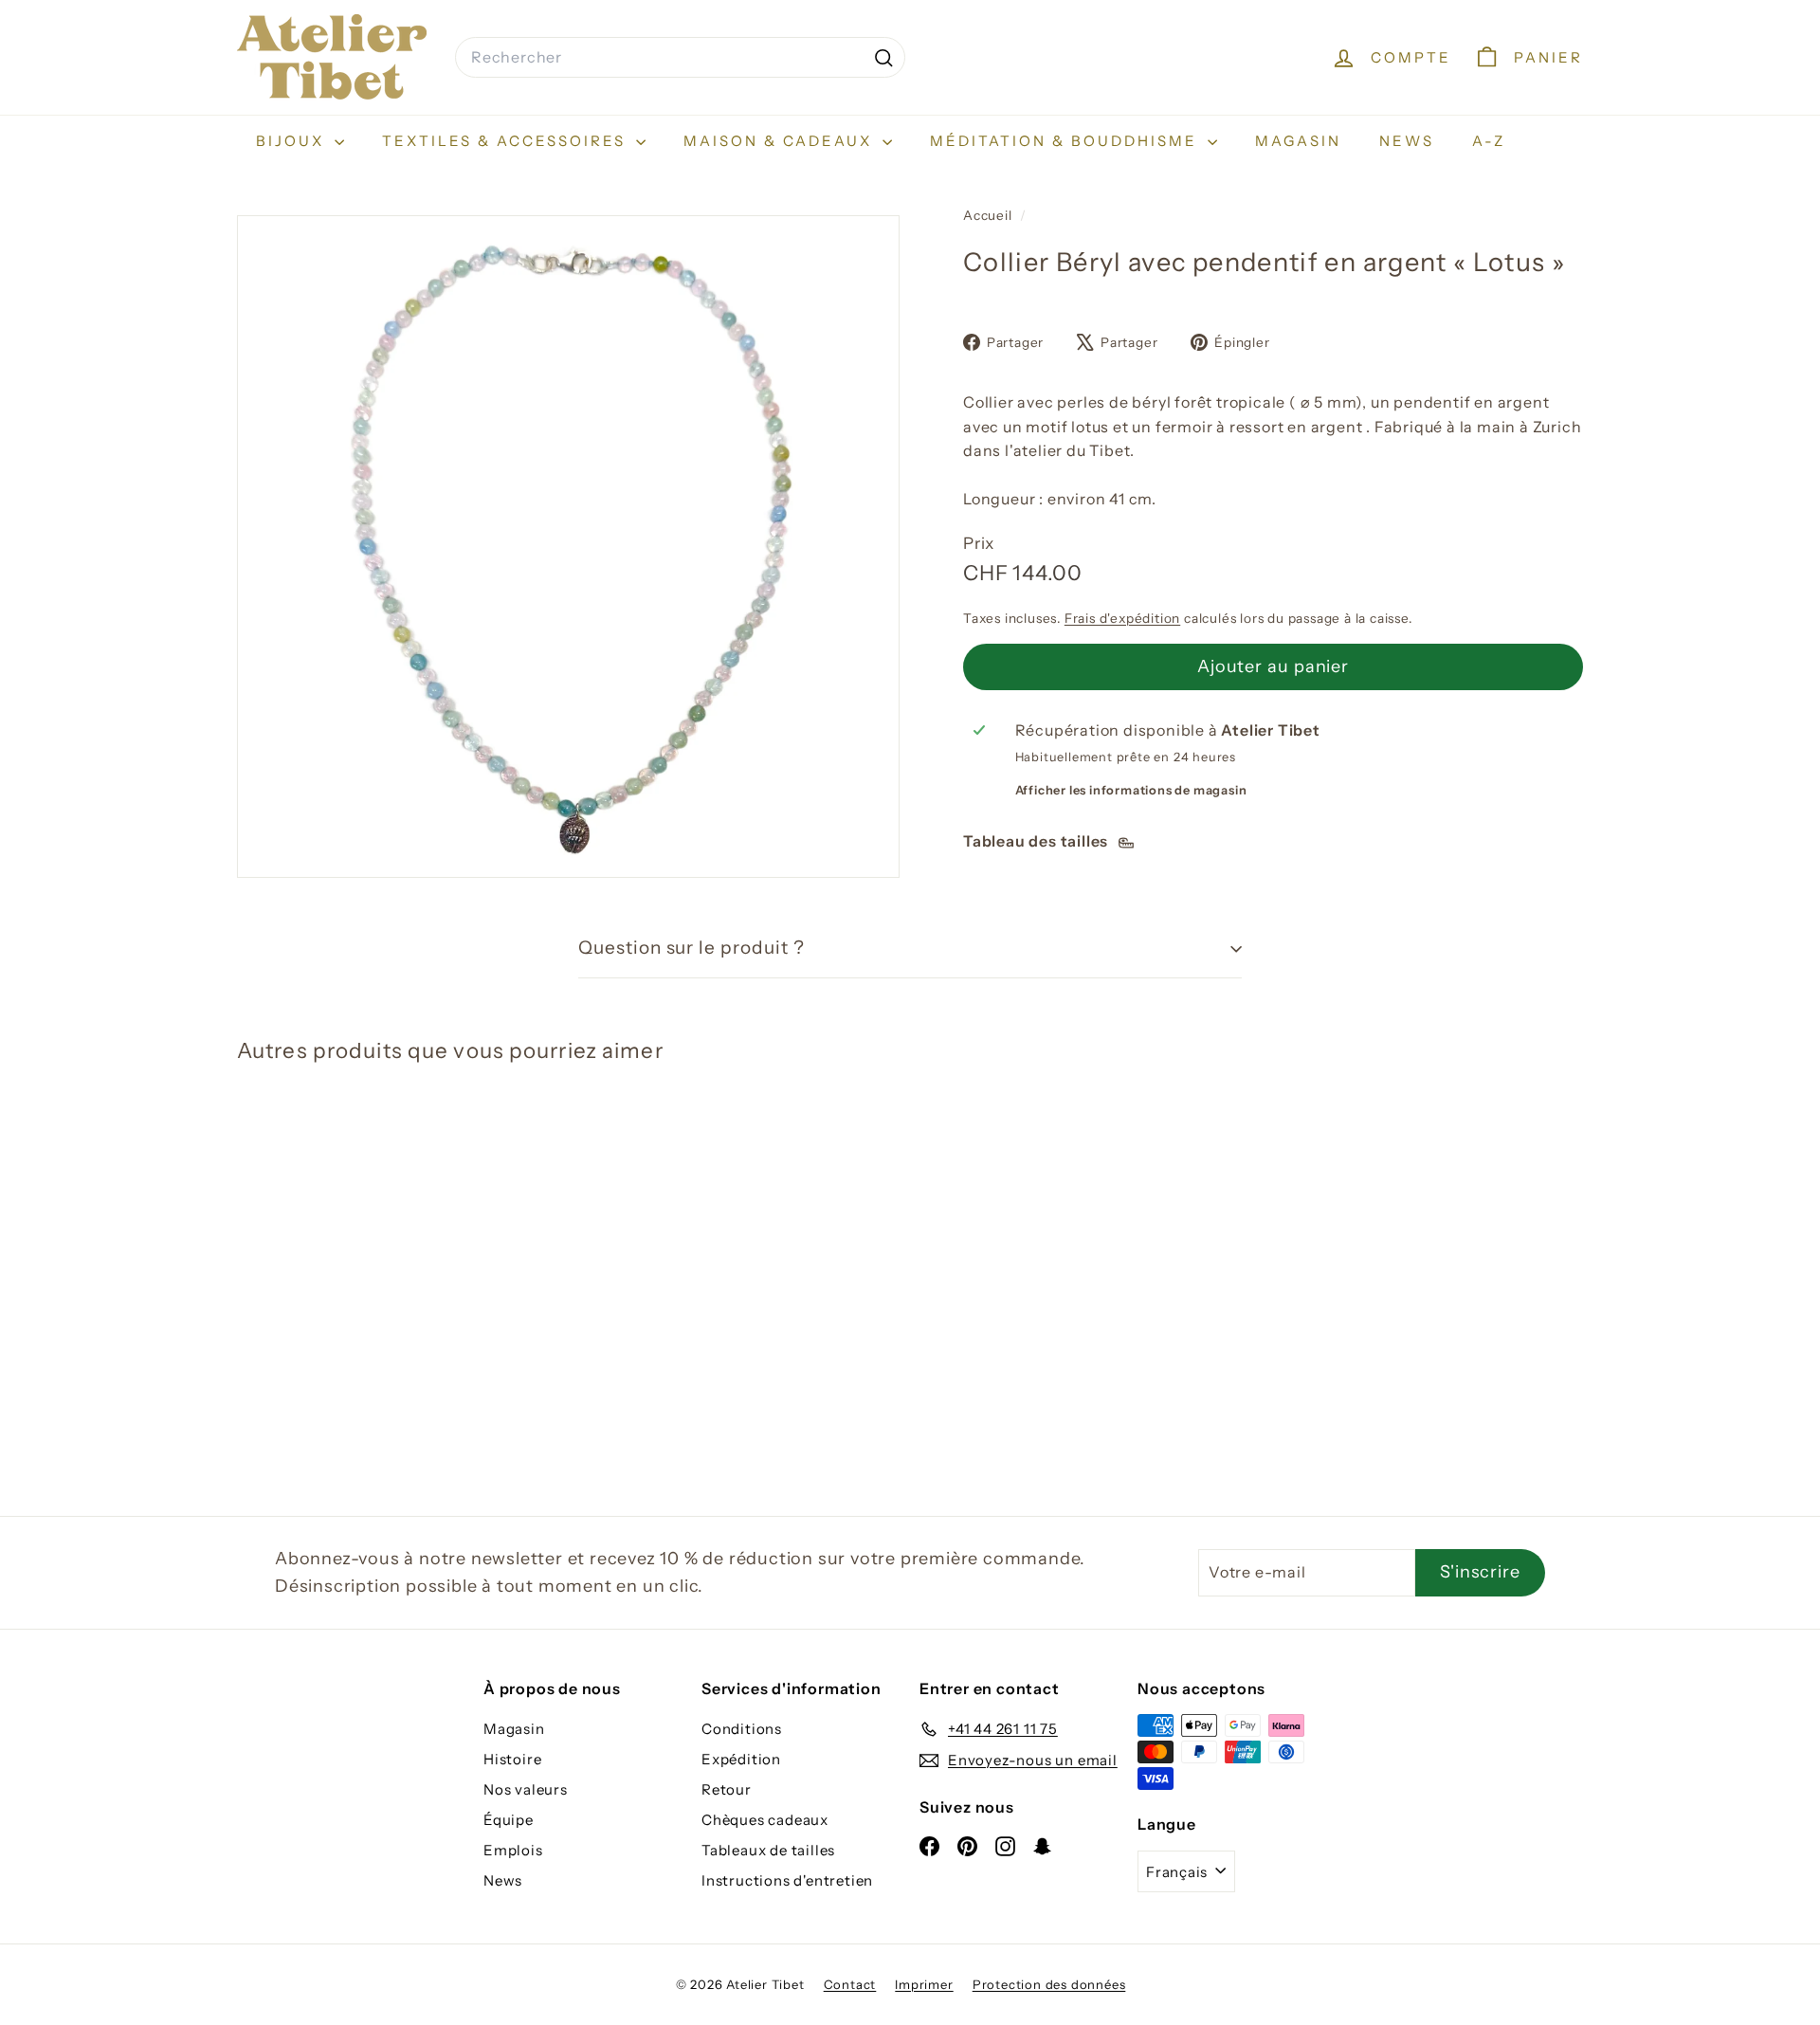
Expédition (741, 1759)
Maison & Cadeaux (781, 141)
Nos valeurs (526, 1789)
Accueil (989, 215)
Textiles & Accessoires (507, 141)
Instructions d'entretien (787, 1880)
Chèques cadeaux (765, 1820)
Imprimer (924, 1984)
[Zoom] (568, 547)
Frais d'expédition (1122, 618)
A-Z (1489, 141)
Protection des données (1049, 1984)
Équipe (509, 1820)
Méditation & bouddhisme (1066, 141)
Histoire (512, 1759)
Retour (727, 1789)
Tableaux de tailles (768, 1850)
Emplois (513, 1850)
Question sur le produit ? (692, 948)
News (1407, 141)
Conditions (742, 1729)
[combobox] (680, 58)
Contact (850, 1984)
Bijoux (293, 141)
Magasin (1298, 141)
